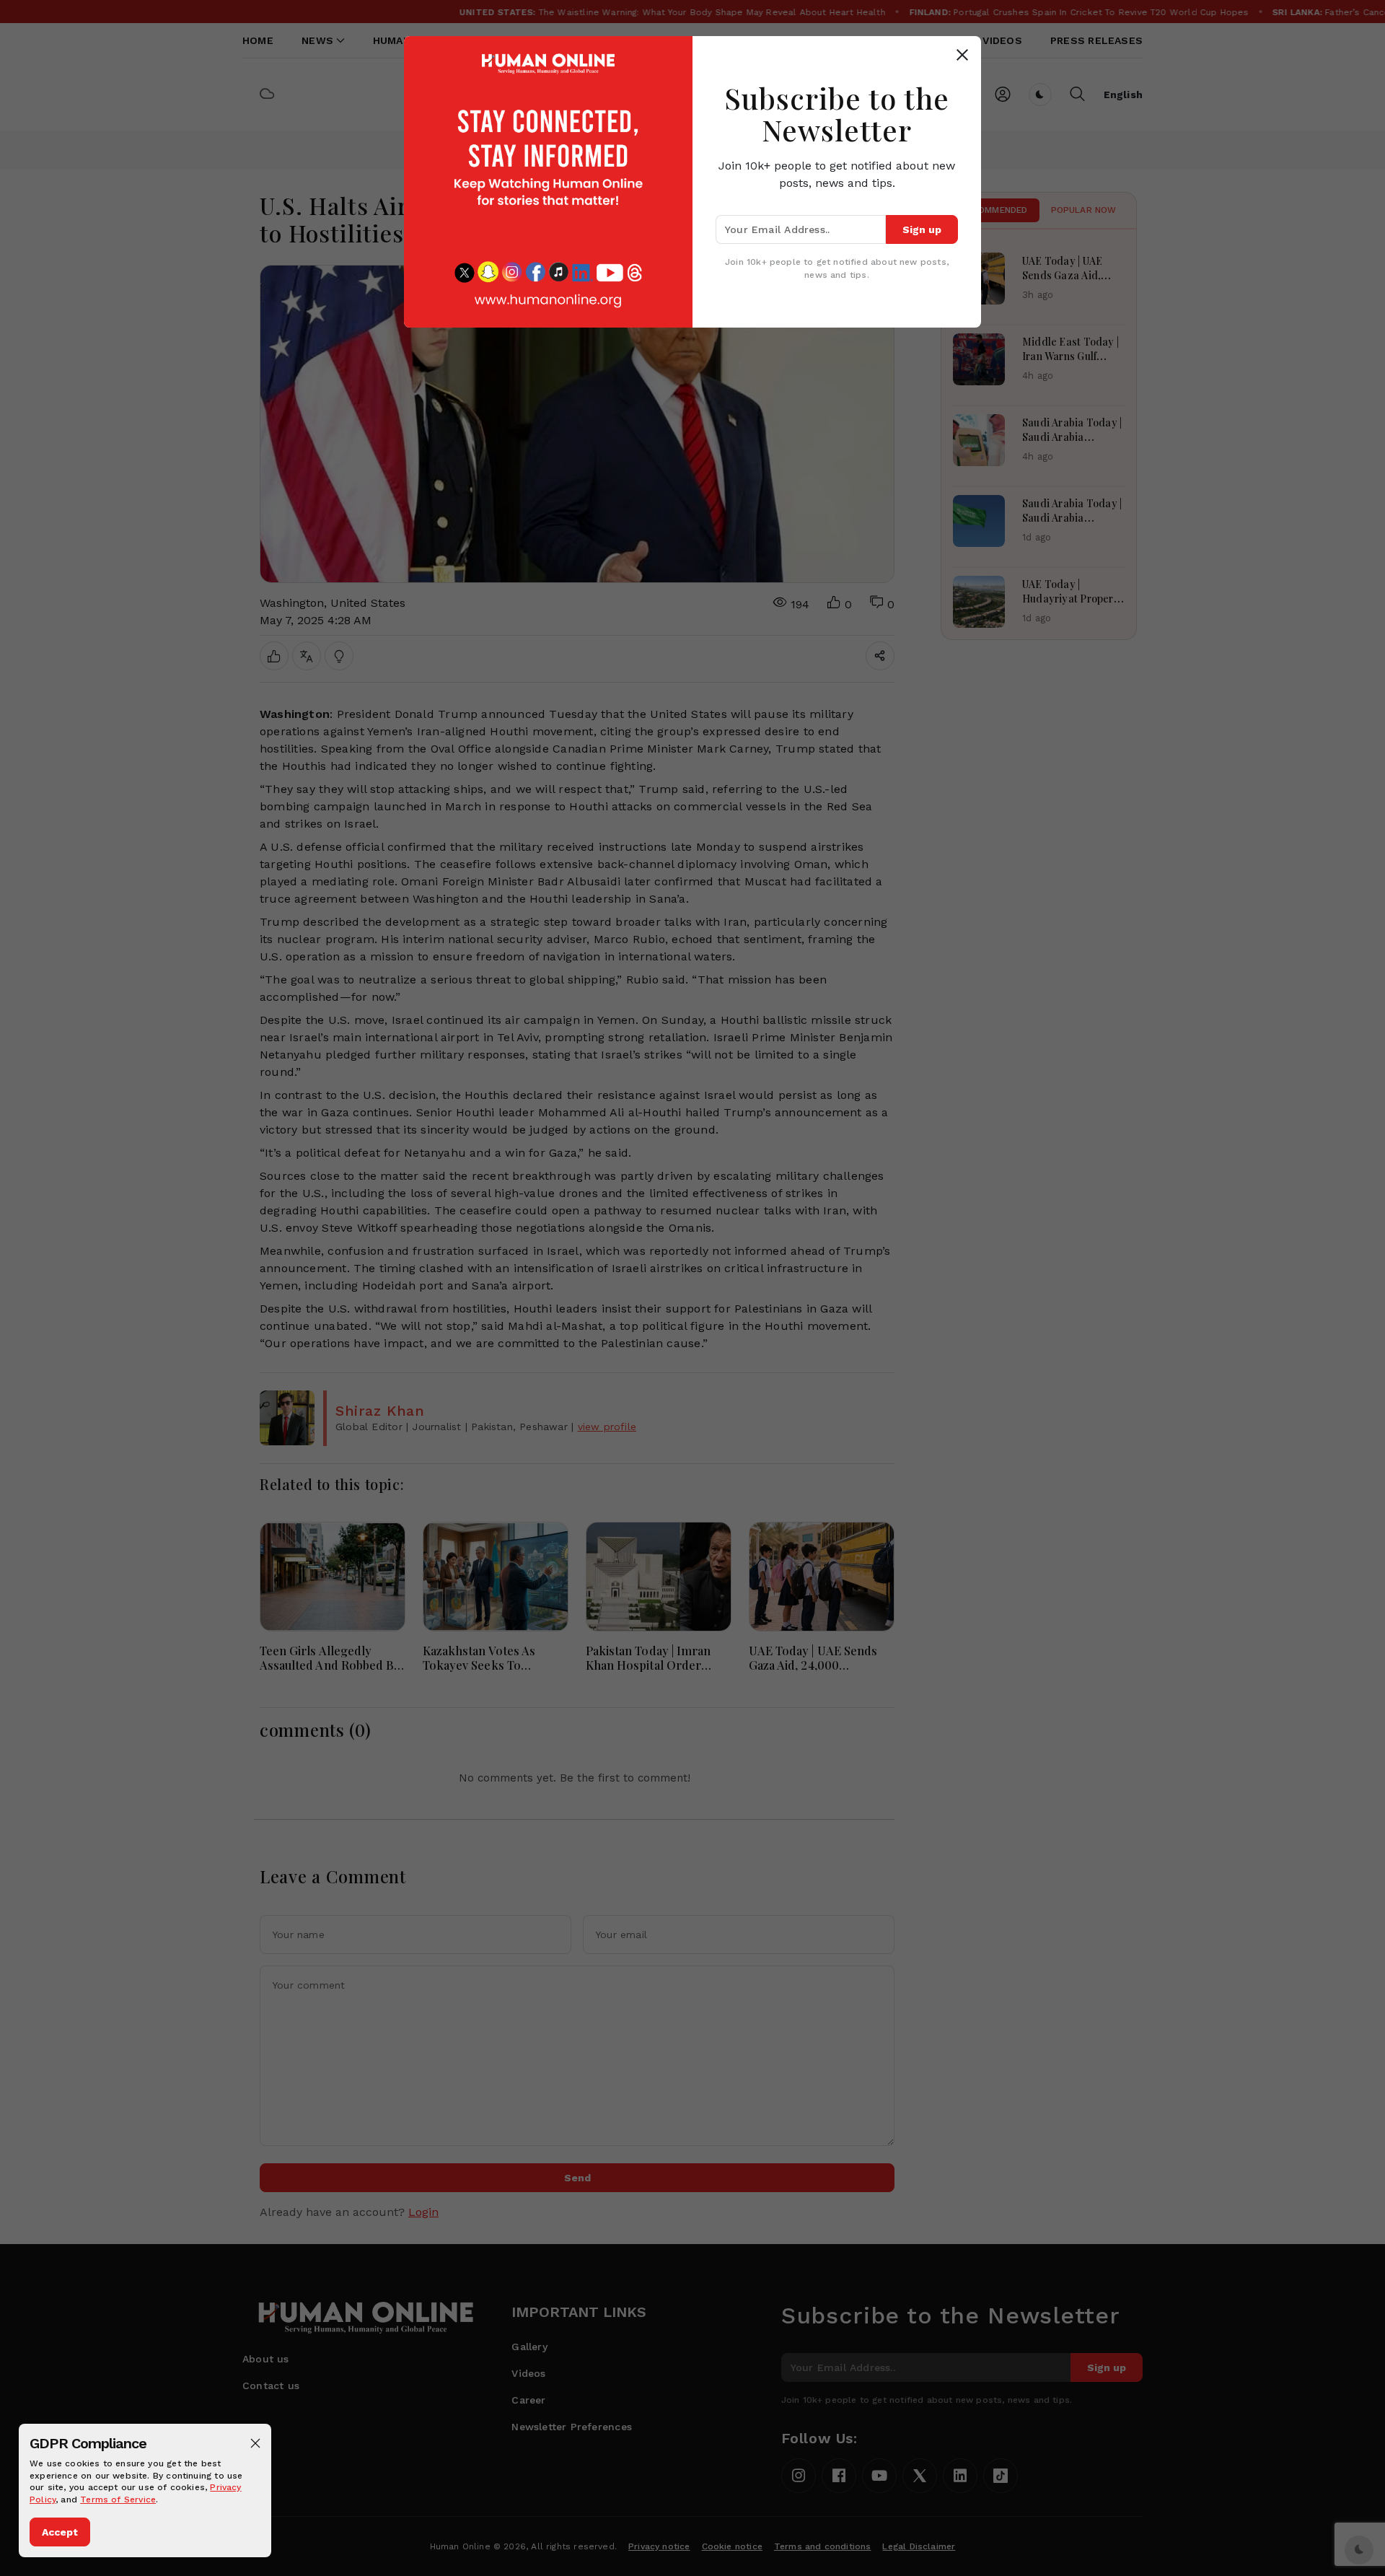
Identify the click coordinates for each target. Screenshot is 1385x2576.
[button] (255, 2443)
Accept (60, 2532)
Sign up (922, 229)
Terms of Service (118, 2500)
